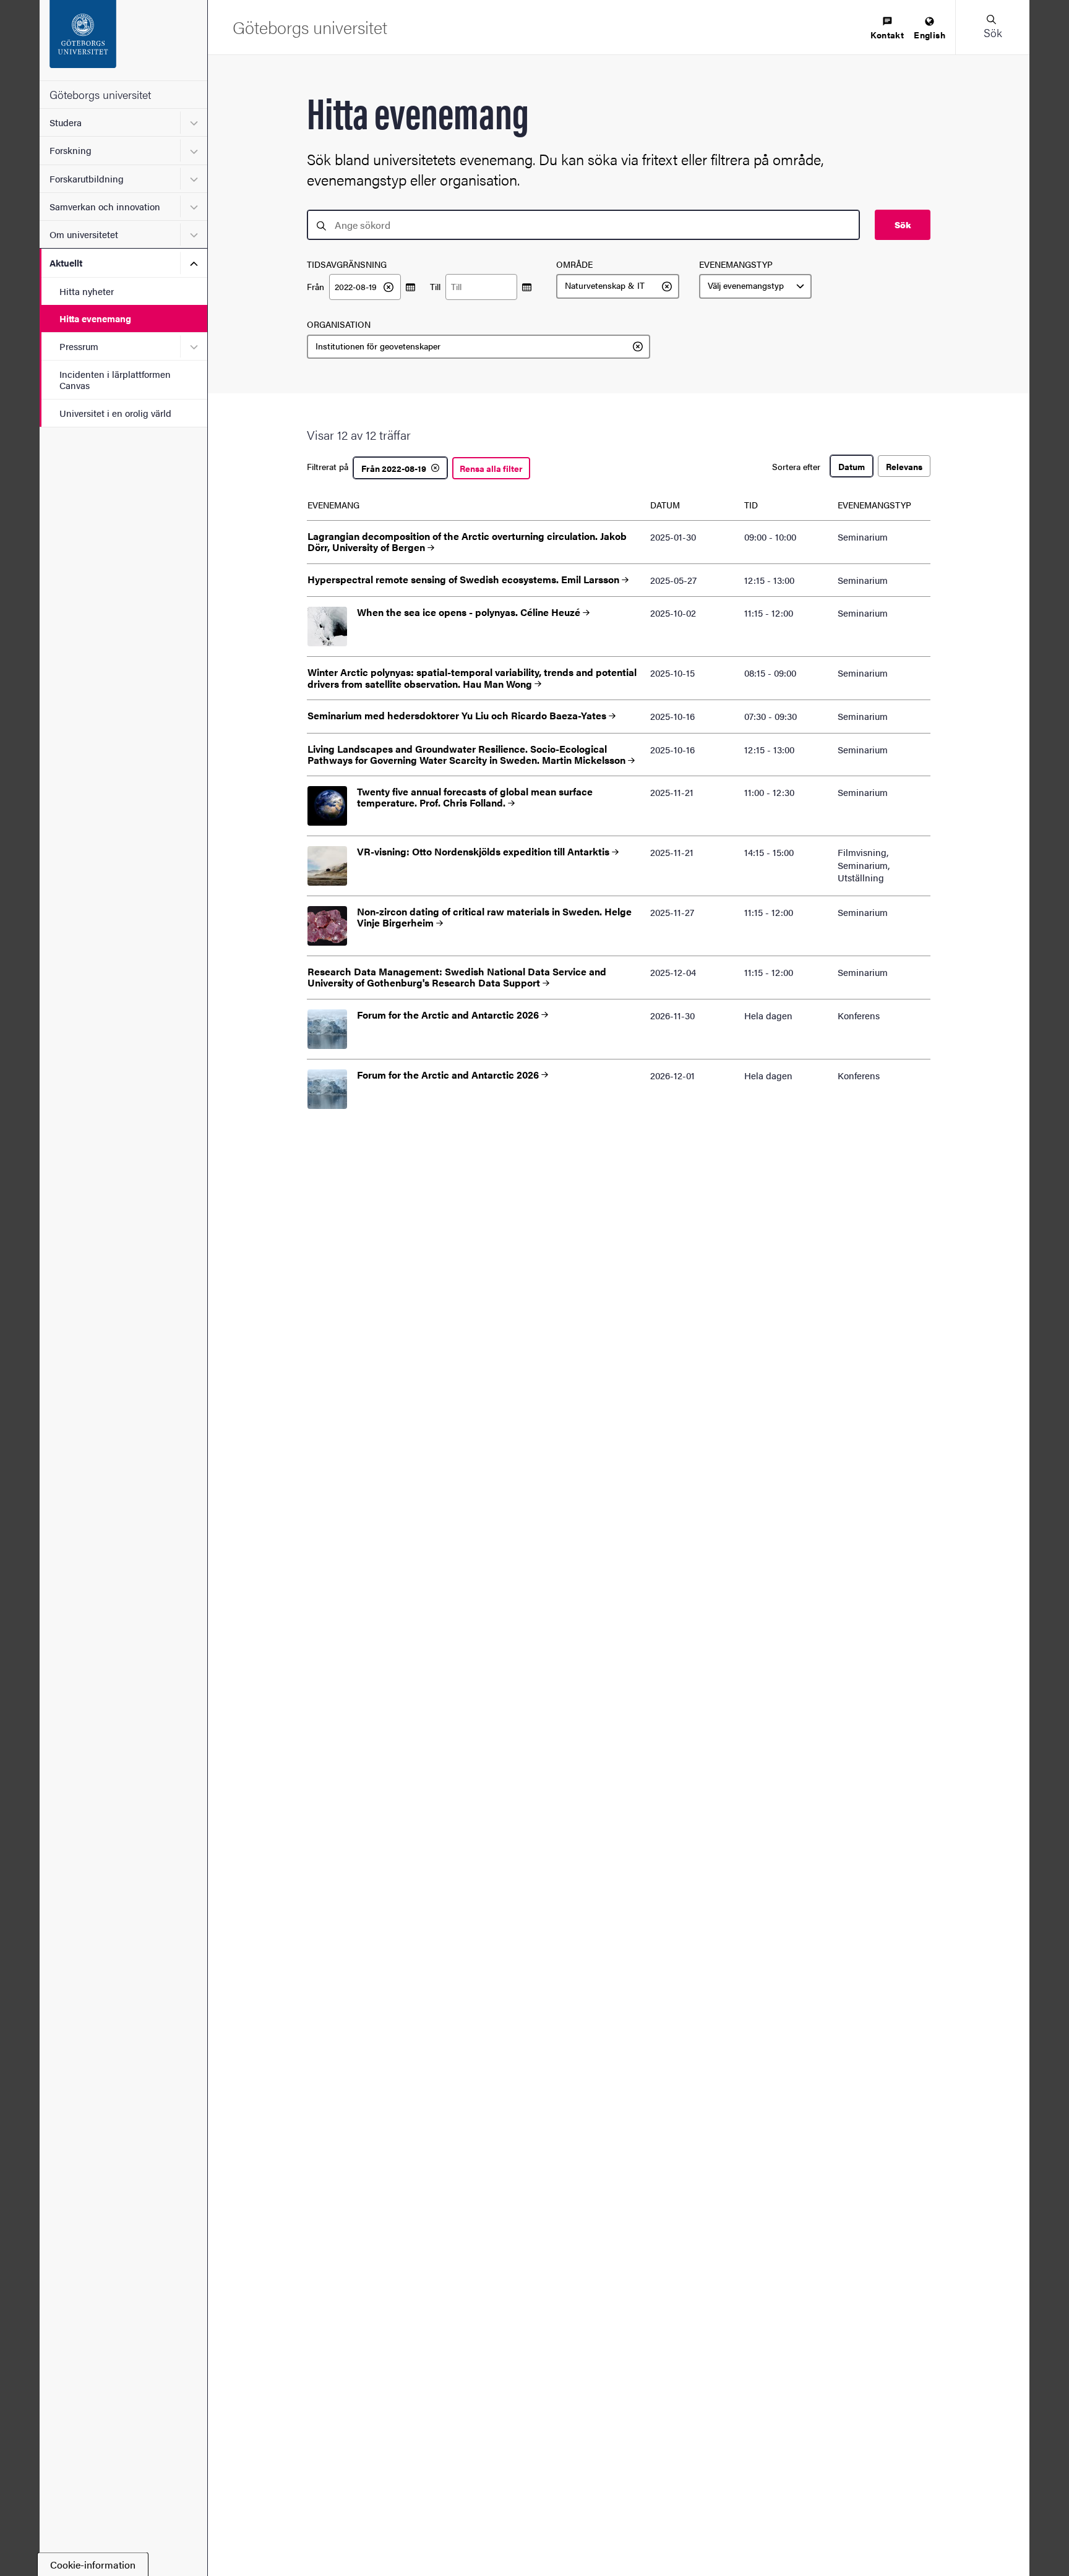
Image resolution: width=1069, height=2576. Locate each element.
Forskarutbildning (87, 178)
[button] (992, 27)
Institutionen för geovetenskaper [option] (378, 346)
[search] (583, 225)
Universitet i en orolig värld (115, 413)
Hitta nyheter (87, 291)
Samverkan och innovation (105, 206)
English (929, 35)
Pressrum (79, 346)
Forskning (71, 150)
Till (435, 287)
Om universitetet (84, 234)
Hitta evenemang (95, 318)
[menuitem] (887, 29)
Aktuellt (66, 263)
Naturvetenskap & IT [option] (605, 286)
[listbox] (618, 286)
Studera (66, 122)
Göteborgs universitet (100, 94)
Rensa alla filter (491, 468)
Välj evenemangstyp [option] (746, 286)
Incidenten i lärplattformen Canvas (115, 379)
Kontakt (887, 35)
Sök (903, 225)
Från (316, 287)
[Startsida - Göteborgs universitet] (123, 40)
